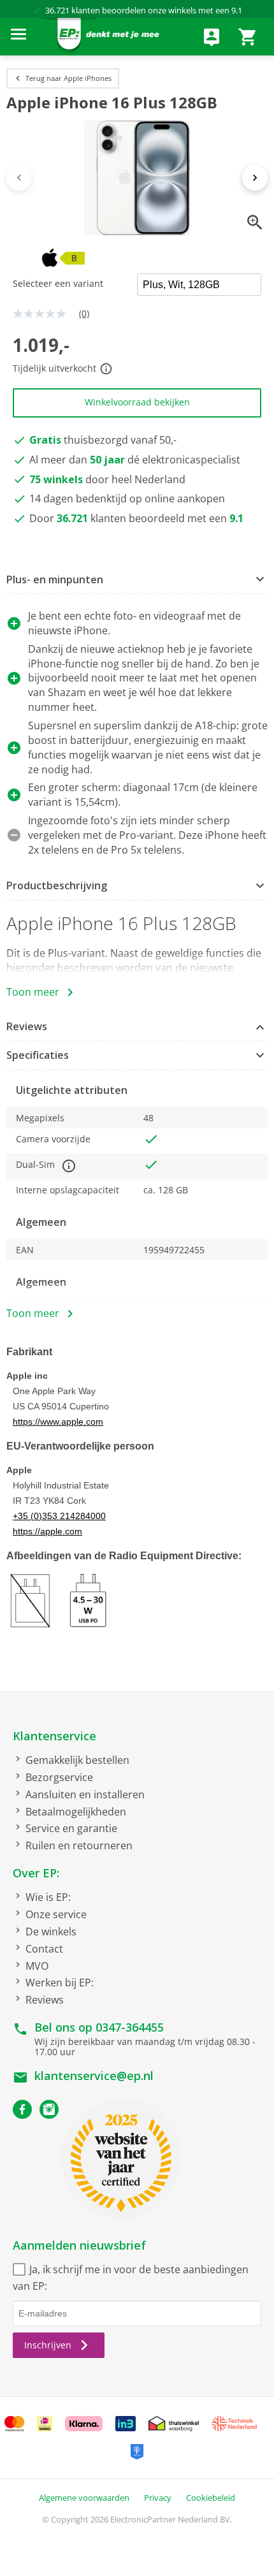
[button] (137, 580)
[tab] (137, 580)
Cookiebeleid (211, 2498)
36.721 (57, 10)
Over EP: (36, 1873)
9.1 (237, 10)
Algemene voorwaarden (84, 2498)
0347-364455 (130, 2027)
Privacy (158, 2498)
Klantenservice (54, 1736)
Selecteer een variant (58, 283)
